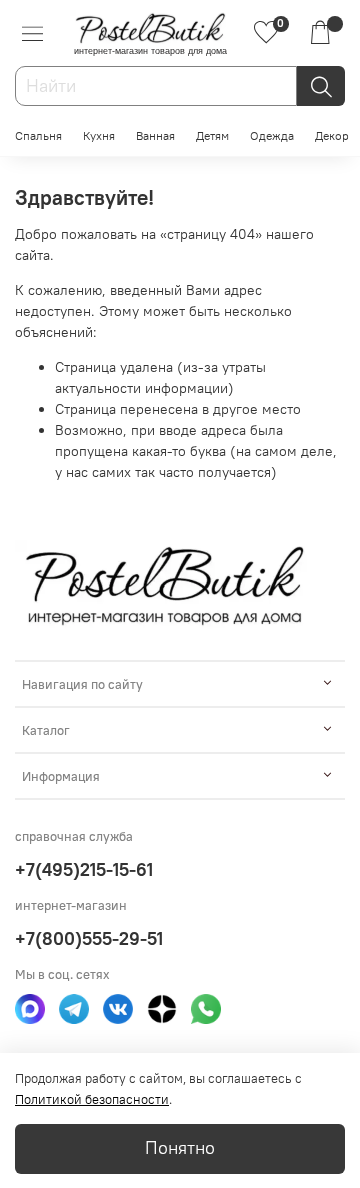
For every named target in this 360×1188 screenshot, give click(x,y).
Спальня (38, 135)
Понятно (180, 1148)
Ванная (155, 135)
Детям (212, 135)
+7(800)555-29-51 (89, 938)
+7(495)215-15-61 (84, 869)
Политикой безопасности (92, 1099)
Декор (332, 135)
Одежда (272, 135)
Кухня (99, 135)
